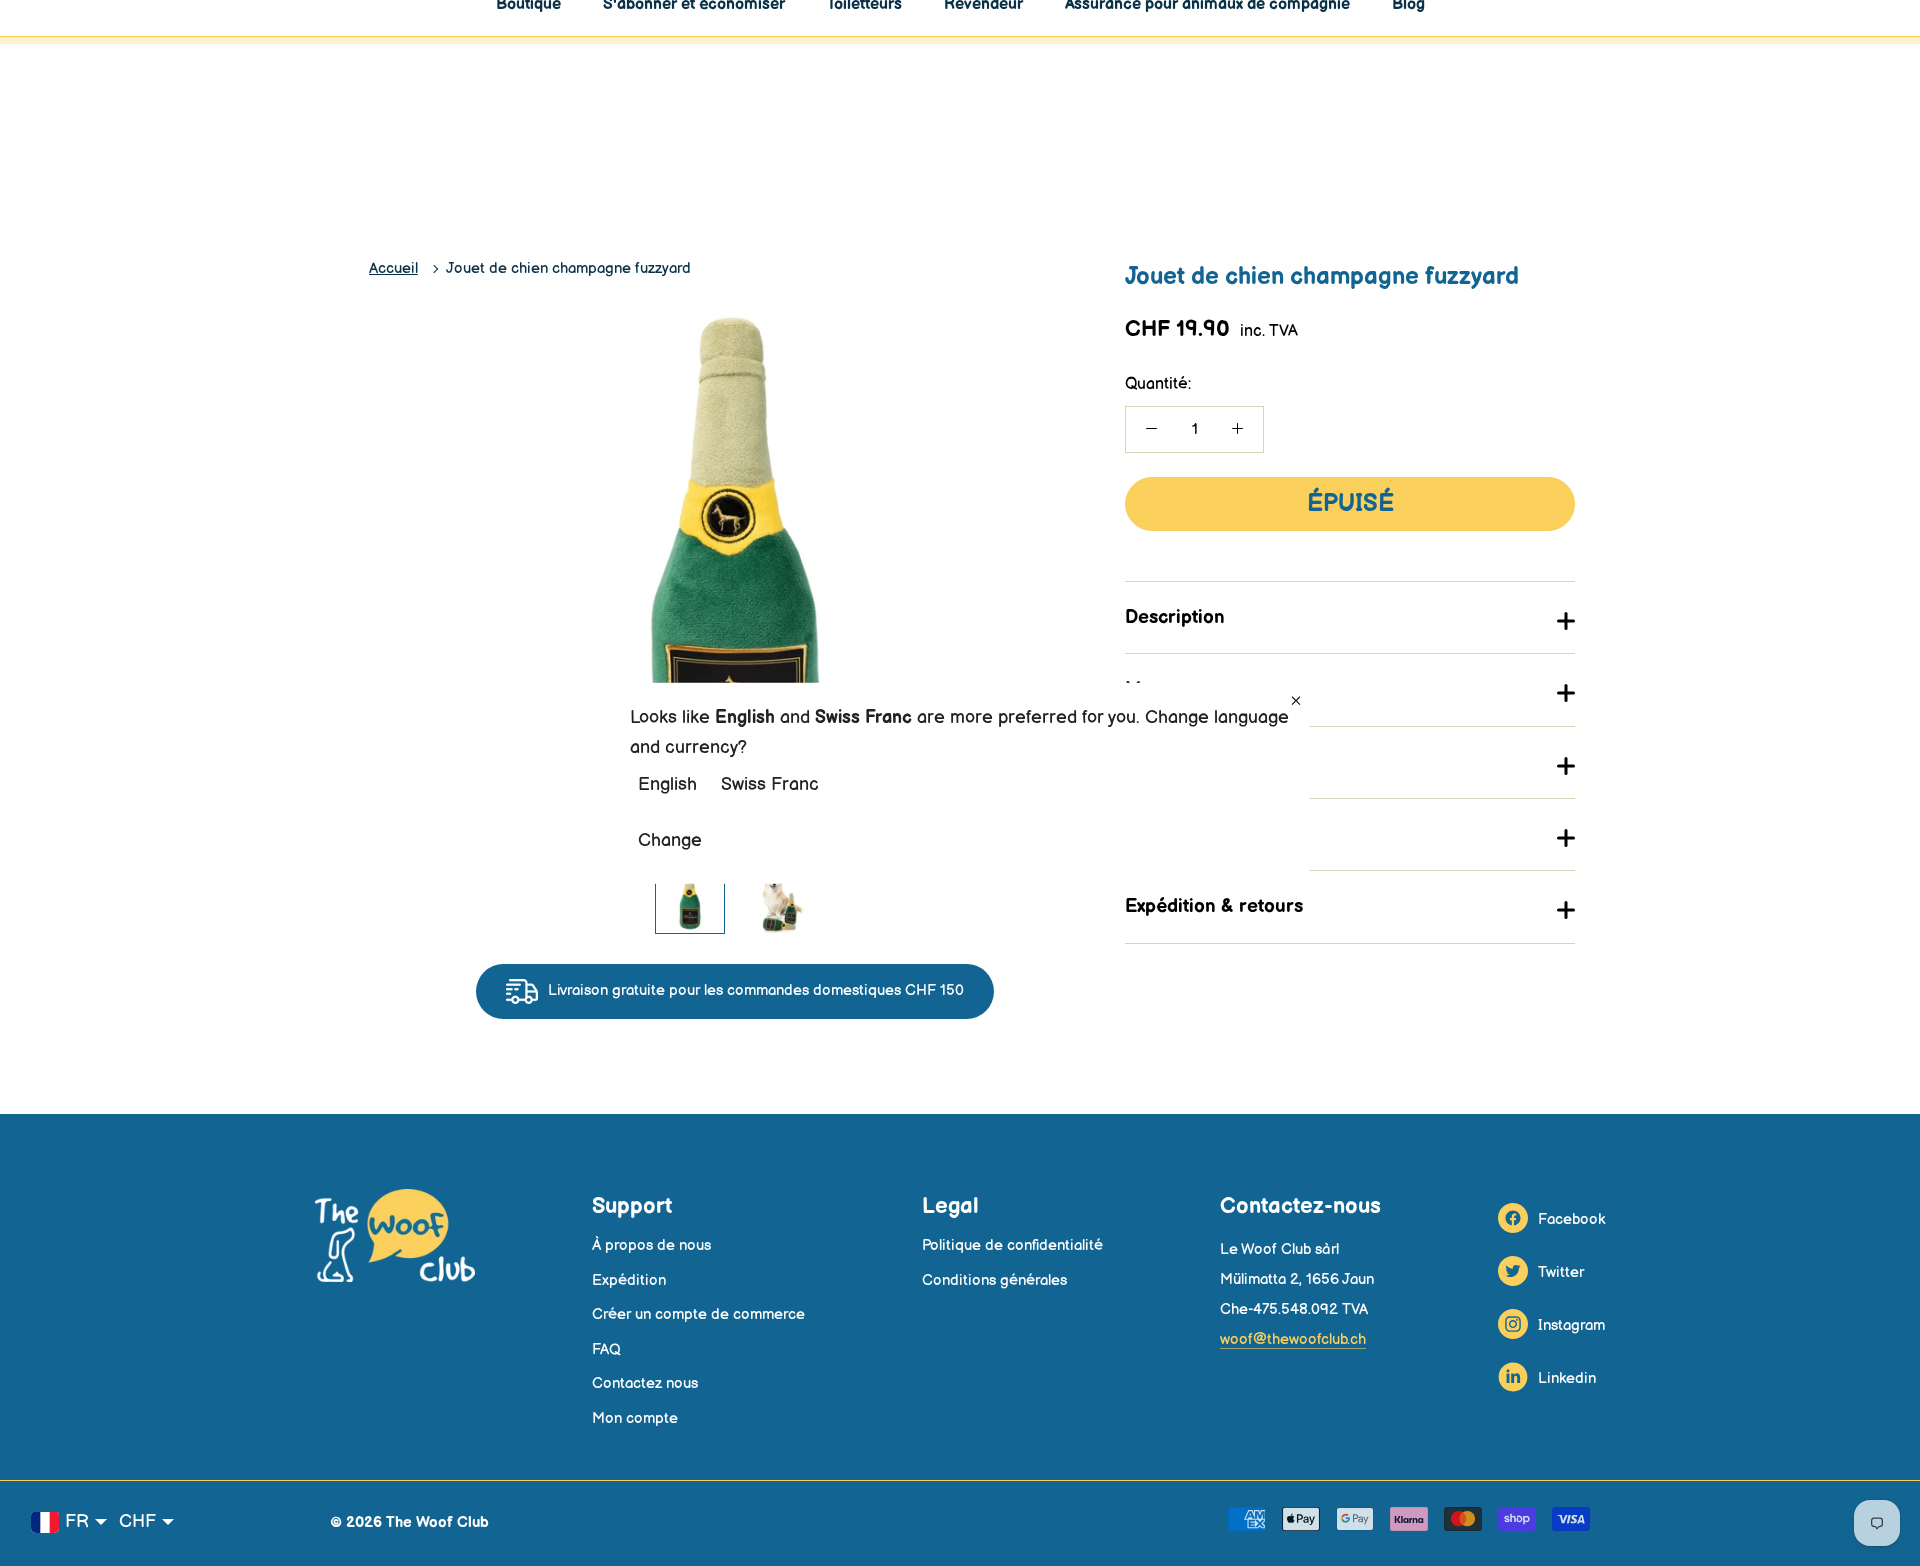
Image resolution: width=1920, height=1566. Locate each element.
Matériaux (1168, 762)
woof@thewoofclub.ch (1293, 1339)
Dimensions (1175, 834)
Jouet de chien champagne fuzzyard (568, 268)
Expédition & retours (1214, 906)
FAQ (606, 1349)
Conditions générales (994, 1280)
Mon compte (635, 1418)
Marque (1159, 689)
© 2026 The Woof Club (409, 1522)
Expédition (629, 1280)
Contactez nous (645, 1383)
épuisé (1350, 503)
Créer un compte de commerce (698, 1314)
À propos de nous (651, 1245)
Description (1175, 617)
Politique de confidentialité (1012, 1245)
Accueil (393, 268)
